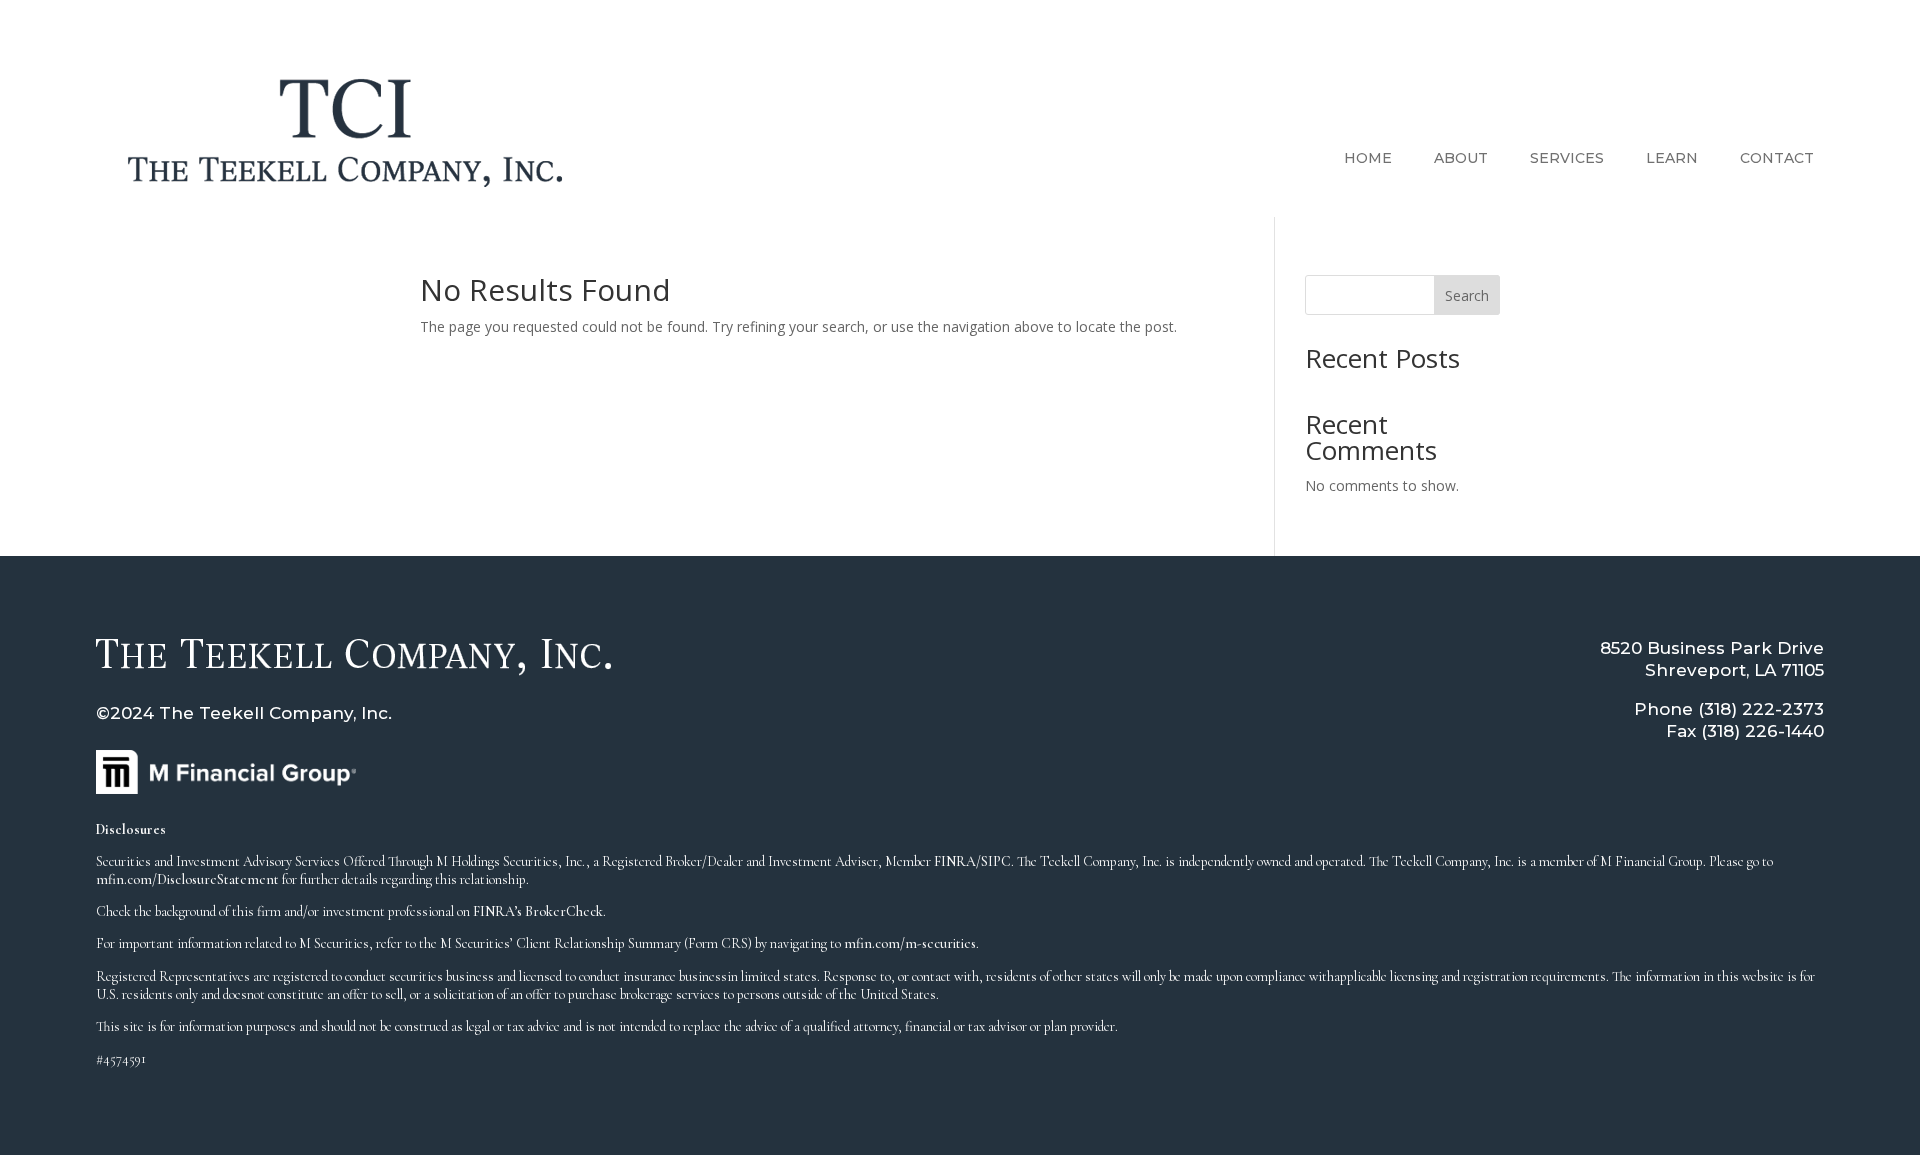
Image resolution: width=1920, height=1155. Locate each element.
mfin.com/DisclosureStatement (187, 879)
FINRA (955, 861)
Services (1567, 158)
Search (1467, 295)
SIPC (996, 861)
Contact (1777, 158)
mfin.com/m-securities (910, 943)
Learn (1672, 158)
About (1461, 158)
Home (1368, 158)
